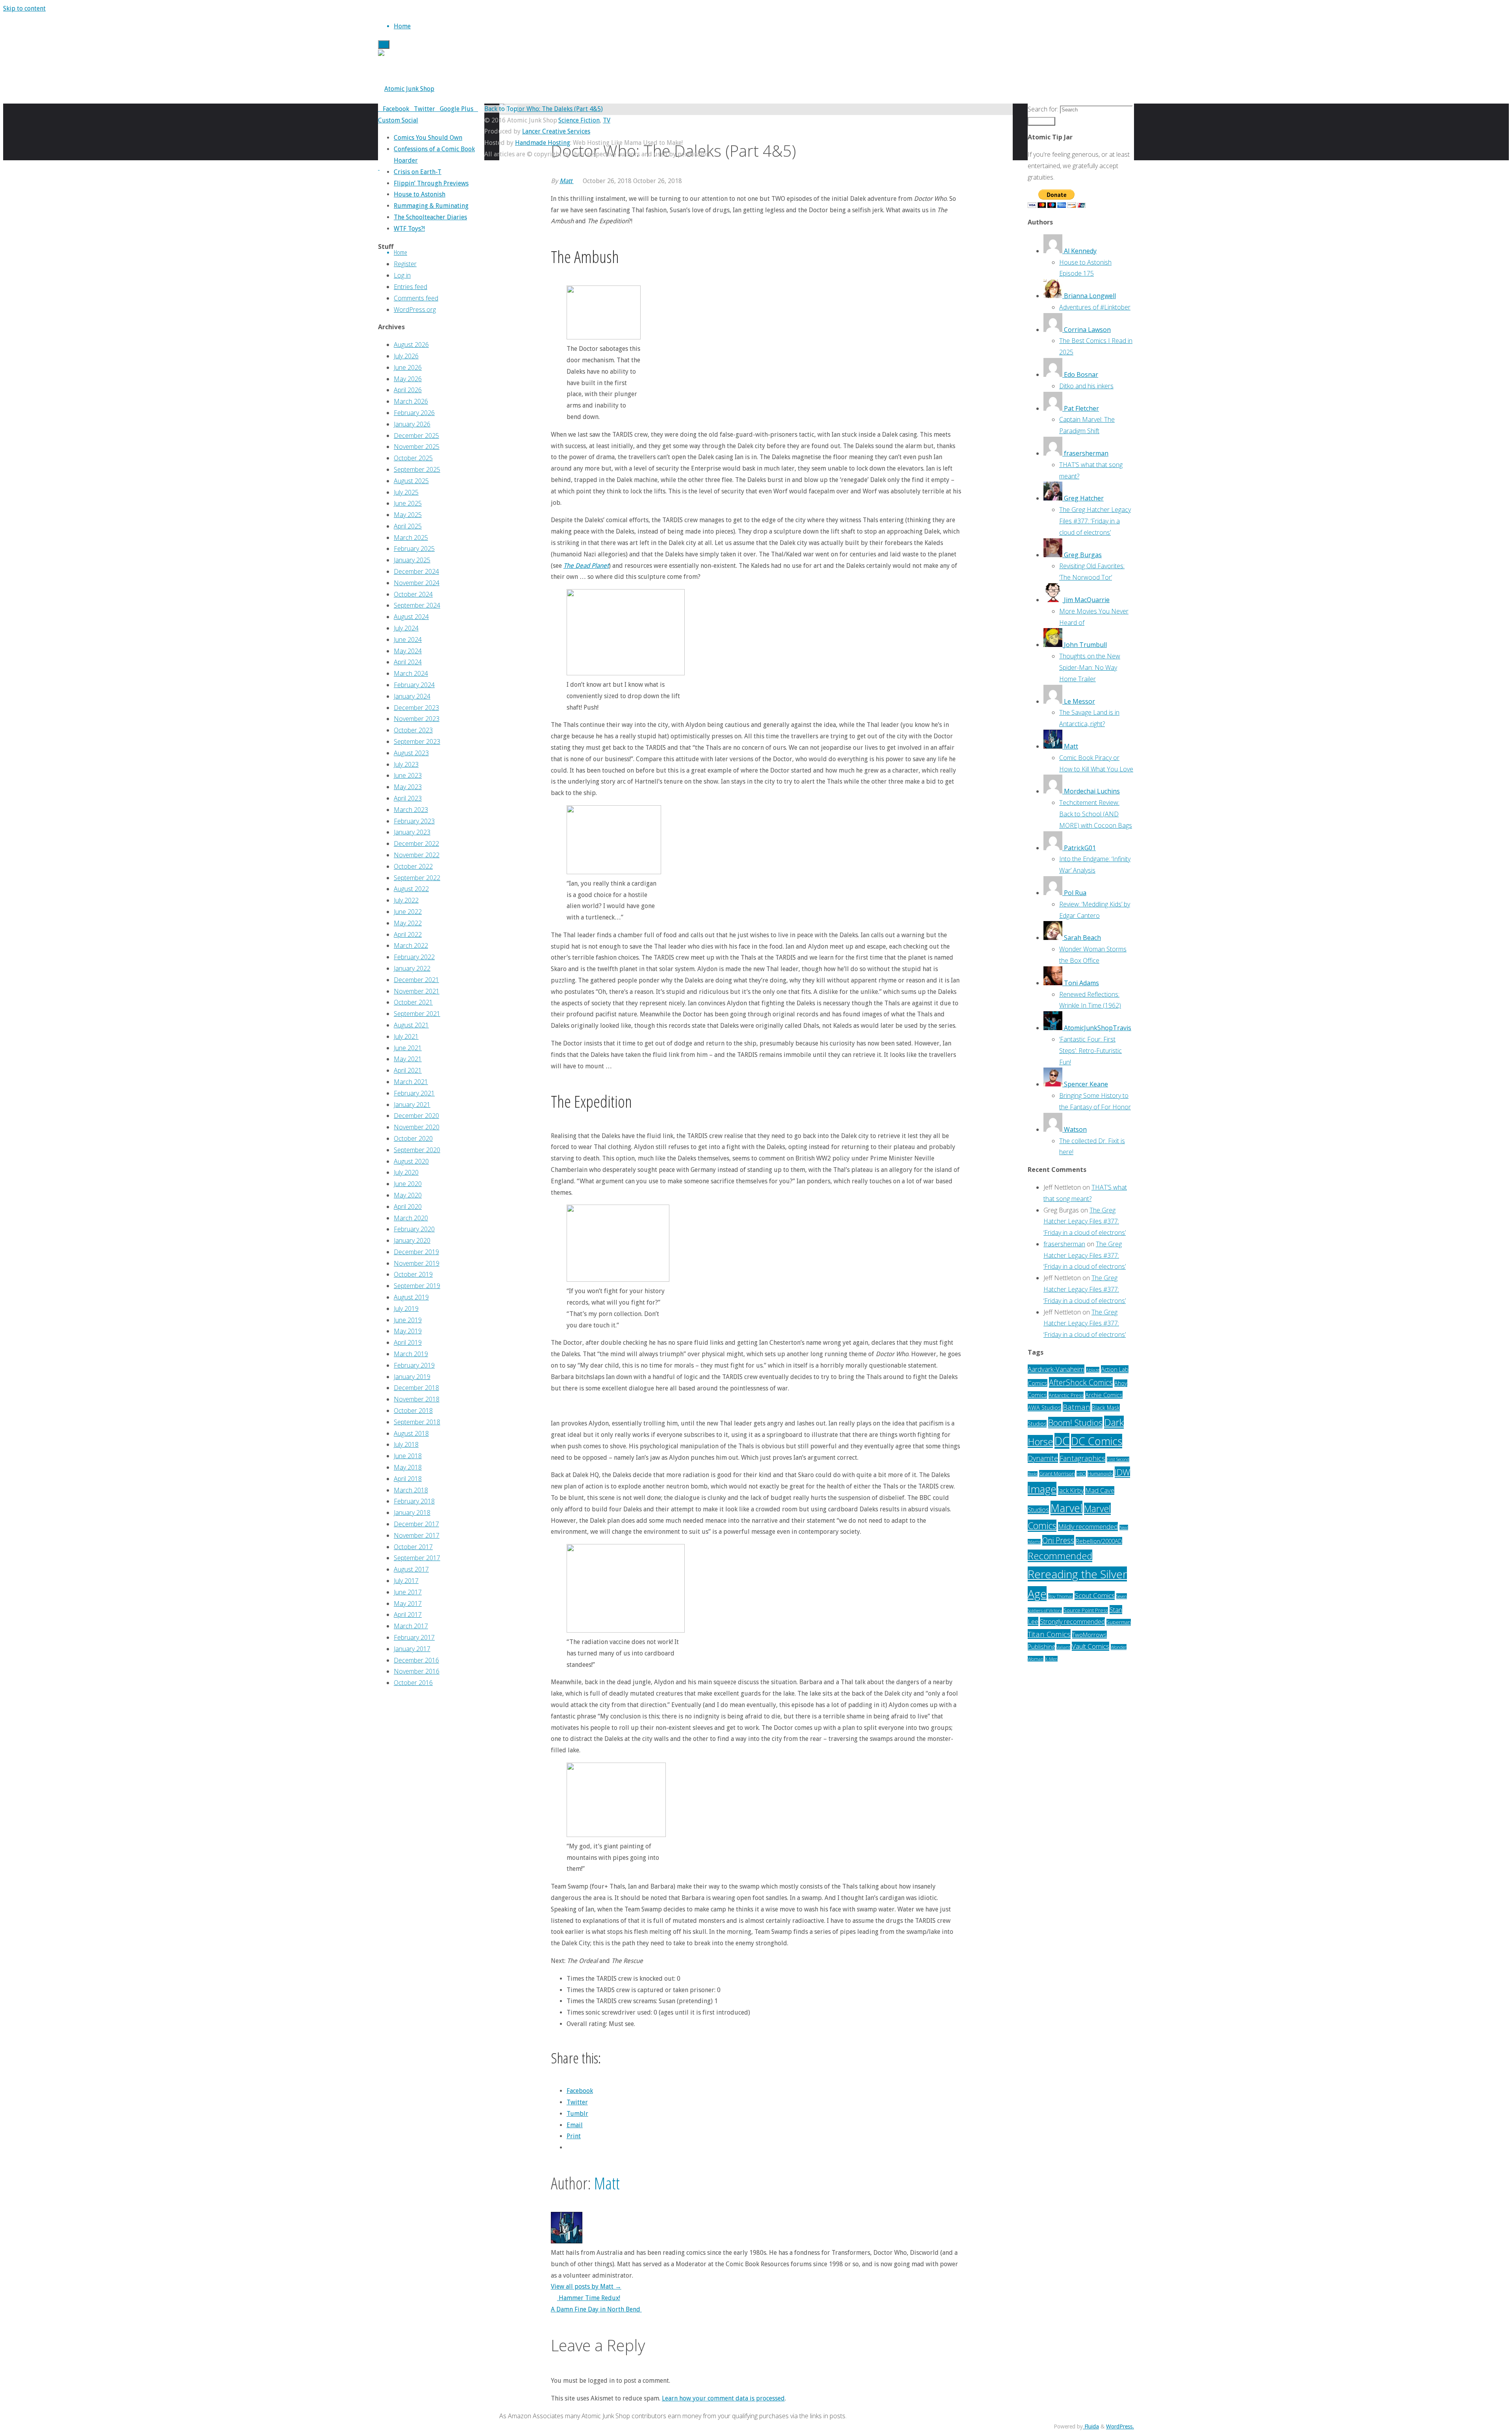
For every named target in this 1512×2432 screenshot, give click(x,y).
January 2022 (412, 968)
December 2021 (416, 980)
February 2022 (414, 957)
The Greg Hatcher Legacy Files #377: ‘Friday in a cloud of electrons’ (1095, 521)
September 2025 (417, 469)
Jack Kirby (1071, 1490)
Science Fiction (579, 120)
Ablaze (1093, 1370)
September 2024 (417, 605)
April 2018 (408, 1479)
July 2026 (406, 356)
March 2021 (411, 1082)
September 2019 (417, 1286)
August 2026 (411, 345)
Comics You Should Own (428, 138)
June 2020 (408, 1184)
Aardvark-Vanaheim (1056, 1369)
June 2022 (408, 912)
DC (1062, 1441)
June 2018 (408, 1456)
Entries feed (410, 287)
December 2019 (416, 1252)
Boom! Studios (1075, 1423)
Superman (1119, 1622)
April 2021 (408, 1070)
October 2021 (413, 1002)
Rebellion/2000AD (1099, 1541)
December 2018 (416, 1388)
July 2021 (406, 1036)
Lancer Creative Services (556, 131)
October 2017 (413, 1547)
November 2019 (417, 1263)
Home (400, 252)
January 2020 (412, 1240)
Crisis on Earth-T (418, 172)
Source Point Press (1086, 1610)
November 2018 (417, 1399)
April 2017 (408, 1615)
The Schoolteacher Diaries (430, 217)
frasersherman (1064, 1244)
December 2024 (416, 571)
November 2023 (417, 719)
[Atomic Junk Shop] (406, 89)
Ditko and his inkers (1086, 386)
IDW (1122, 1472)
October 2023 (413, 730)
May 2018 (408, 1467)
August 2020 (411, 1161)
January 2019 (412, 1377)
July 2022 (406, 900)
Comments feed (416, 298)
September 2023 (417, 741)
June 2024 (408, 640)
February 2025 (414, 549)
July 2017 (406, 1581)
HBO (1081, 1474)
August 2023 (411, 753)
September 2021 (417, 1014)
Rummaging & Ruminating (431, 206)
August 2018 (411, 1433)
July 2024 (406, 628)
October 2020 (413, 1138)
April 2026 (408, 390)
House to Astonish (420, 194)
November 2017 (417, 1535)
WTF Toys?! (409, 229)
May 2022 (408, 923)
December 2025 (416, 436)
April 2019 (408, 1342)
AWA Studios (1044, 1408)
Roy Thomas (1061, 1596)
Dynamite (1043, 1458)
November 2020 (417, 1127)
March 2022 (411, 945)
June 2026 (408, 367)
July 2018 (406, 1444)
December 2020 (416, 1116)
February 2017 (414, 1637)
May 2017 (408, 1603)
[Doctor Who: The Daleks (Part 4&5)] (551, 109)
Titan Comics (1049, 1634)
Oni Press (1058, 1540)
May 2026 (408, 379)
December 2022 (416, 843)
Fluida (1091, 2426)
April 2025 (408, 526)
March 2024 (411, 673)
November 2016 (417, 1671)
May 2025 (408, 515)
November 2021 (417, 991)
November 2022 (417, 855)
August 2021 (411, 1025)
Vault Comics (1090, 1646)
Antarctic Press (1066, 1395)
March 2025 (411, 538)
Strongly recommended (1072, 1622)
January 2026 (412, 424)
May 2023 (408, 787)
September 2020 (417, 1150)
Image (1042, 1489)
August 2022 (411, 889)
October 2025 (413, 458)
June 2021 (408, 1048)
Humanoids (1100, 1474)
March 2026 (411, 401)
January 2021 (412, 1105)
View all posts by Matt (586, 2286)
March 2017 (411, 1626)
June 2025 (408, 503)
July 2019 (406, 1309)
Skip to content (24, 8)
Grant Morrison (1057, 1474)
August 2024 (411, 617)
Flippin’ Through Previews (431, 183)
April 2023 (408, 798)
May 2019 (408, 1331)
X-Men (1051, 1659)
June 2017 (408, 1592)
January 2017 (412, 1649)
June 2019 (408, 1320)
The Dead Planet (586, 566)
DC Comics (1097, 1441)
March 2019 (411, 1354)
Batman (1077, 1407)
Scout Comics (1095, 1595)
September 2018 (417, 1422)
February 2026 (414, 413)
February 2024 (414, 685)
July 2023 (406, 764)
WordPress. (1120, 2426)
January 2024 (412, 696)
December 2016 (416, 1660)
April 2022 (408, 934)
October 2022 (413, 866)
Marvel (1066, 1508)
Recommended (1060, 1556)
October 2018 (413, 1411)
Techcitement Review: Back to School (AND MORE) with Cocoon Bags (1096, 814)
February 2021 (414, 1093)
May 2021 (408, 1059)
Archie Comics (1104, 1395)
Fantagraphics (1082, 1458)
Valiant (1063, 1647)
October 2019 (413, 1274)
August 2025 (411, 481)
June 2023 (408, 775)
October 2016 (413, 1683)
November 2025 (417, 447)
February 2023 (414, 821)
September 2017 (417, 1558)
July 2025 (406, 492)
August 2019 (411, 1297)
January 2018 (412, 1513)
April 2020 (408, 1207)
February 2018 (414, 1501)
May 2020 (408, 1195)
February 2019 (414, 1365)
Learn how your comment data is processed (723, 2398)
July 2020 (406, 1172)
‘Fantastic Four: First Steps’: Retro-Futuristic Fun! (1090, 1051)
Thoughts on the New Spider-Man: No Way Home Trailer (1090, 667)
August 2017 (411, 1569)
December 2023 (416, 708)
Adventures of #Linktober (1095, 307)
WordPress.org (415, 310)
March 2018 (411, 1490)
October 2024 (413, 594)
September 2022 (417, 878)
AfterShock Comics (1081, 1382)
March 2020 (411, 1218)
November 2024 (417, 583)
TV (607, 120)
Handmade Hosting (543, 143)
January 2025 (412, 560)
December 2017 (416, 1524)
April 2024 (408, 662)
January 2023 (412, 832)
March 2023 (411, 810)
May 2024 (408, 651)
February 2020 (414, 1229)
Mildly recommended (1088, 1526)
